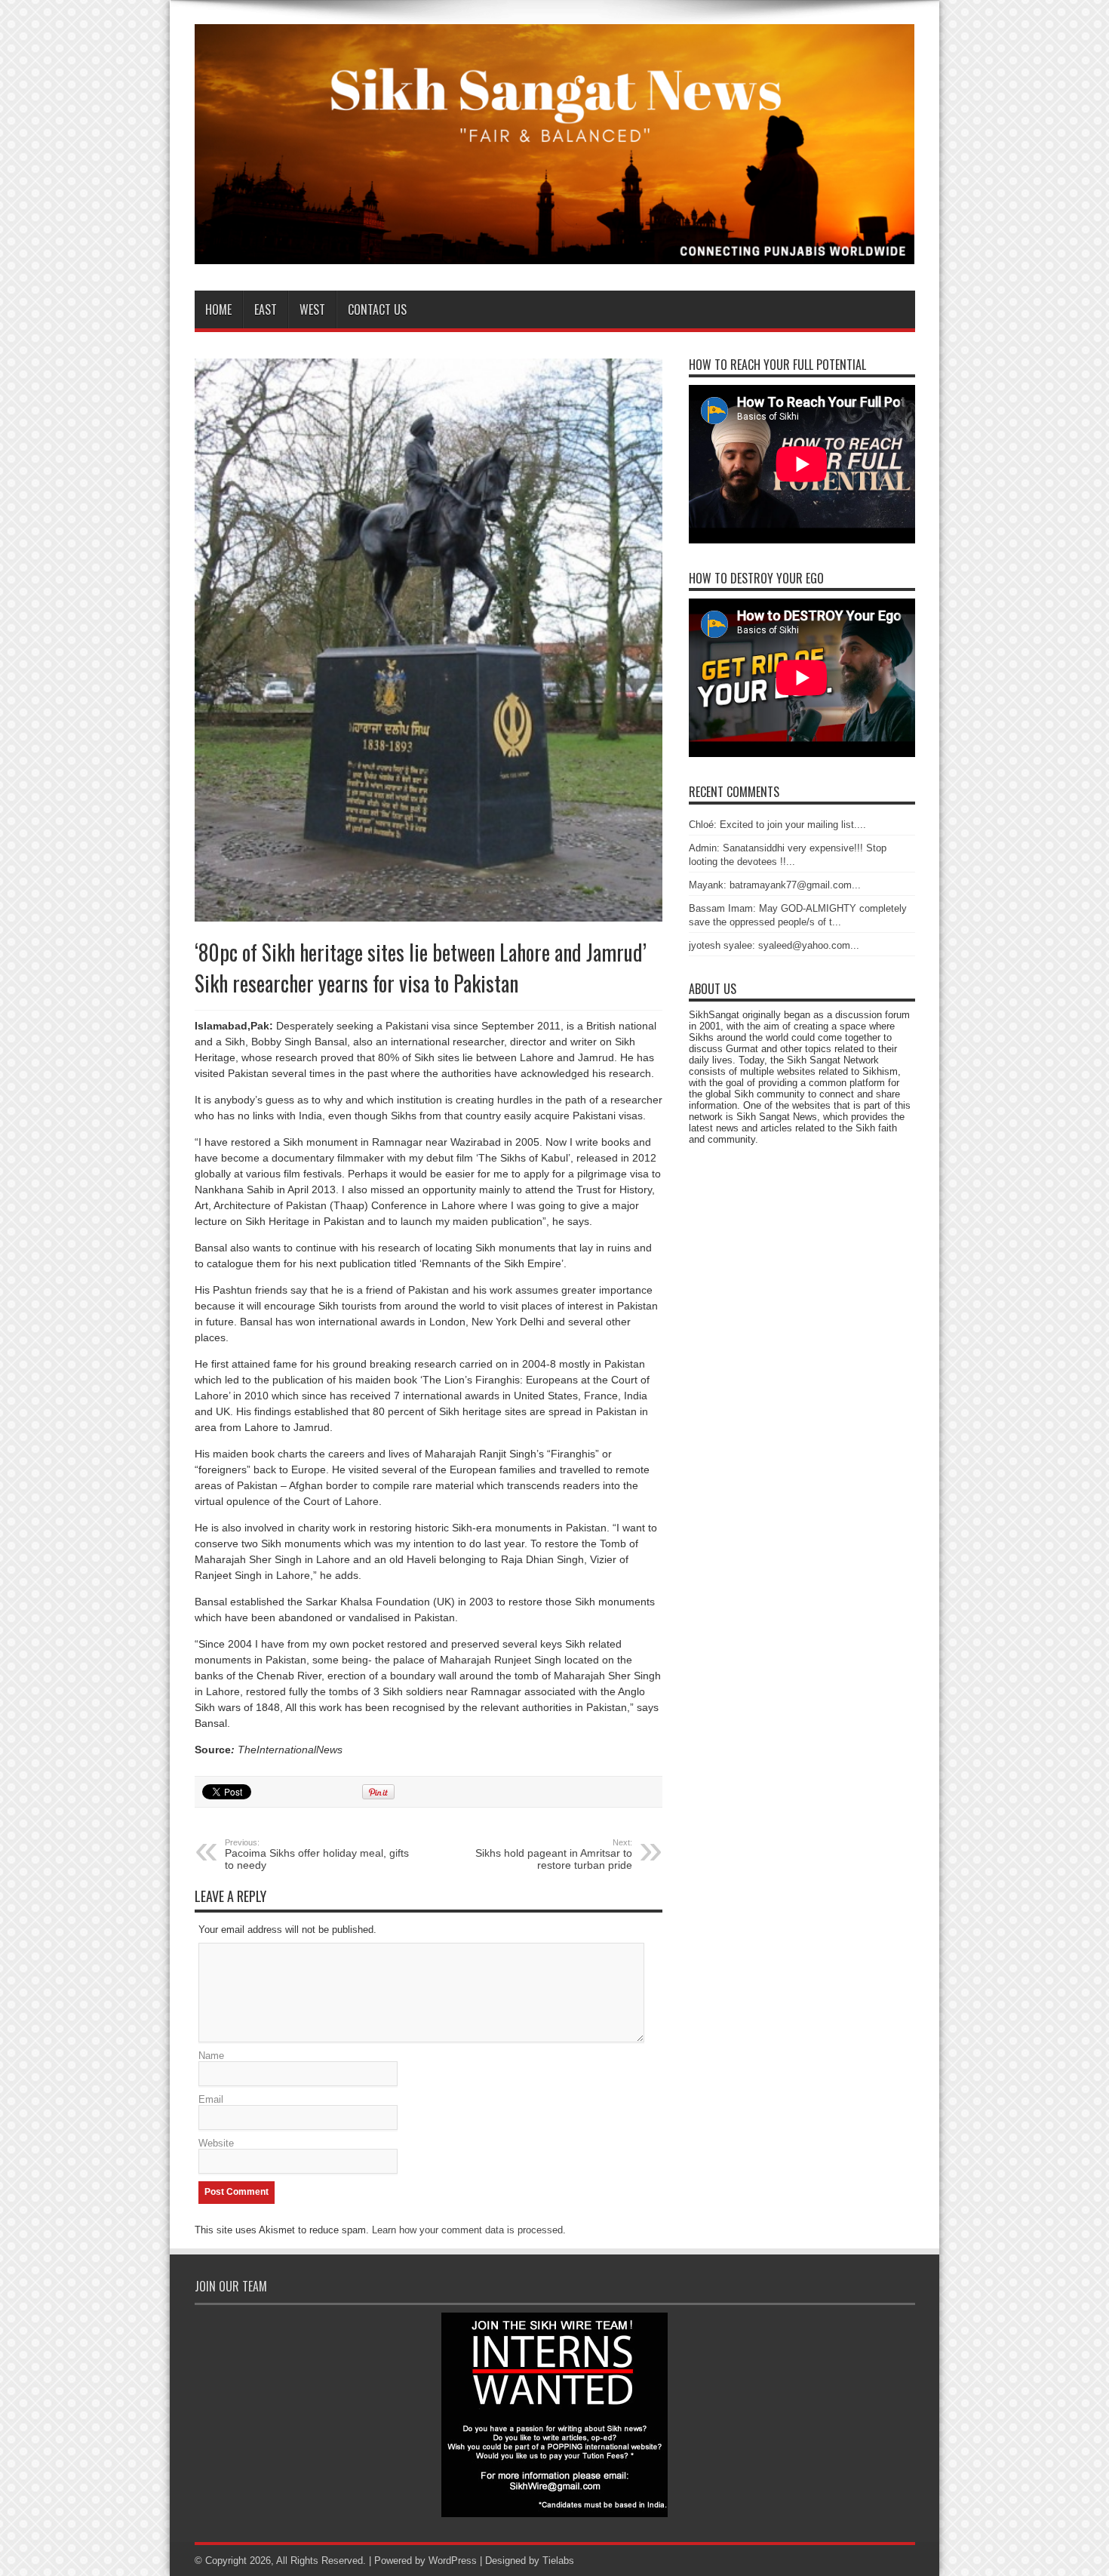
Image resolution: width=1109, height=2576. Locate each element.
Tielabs (558, 2561)
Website (216, 2143)
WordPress (453, 2561)
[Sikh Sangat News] (555, 253)
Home (218, 309)
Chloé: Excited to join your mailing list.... (777, 825)
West (312, 309)
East (266, 309)
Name (211, 2056)
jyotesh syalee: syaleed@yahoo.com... (774, 945)
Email (211, 2099)
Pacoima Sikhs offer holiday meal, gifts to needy (317, 1854)
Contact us (377, 309)
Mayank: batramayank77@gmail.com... (775, 885)
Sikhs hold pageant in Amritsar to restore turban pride (554, 1854)
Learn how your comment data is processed (467, 2230)
